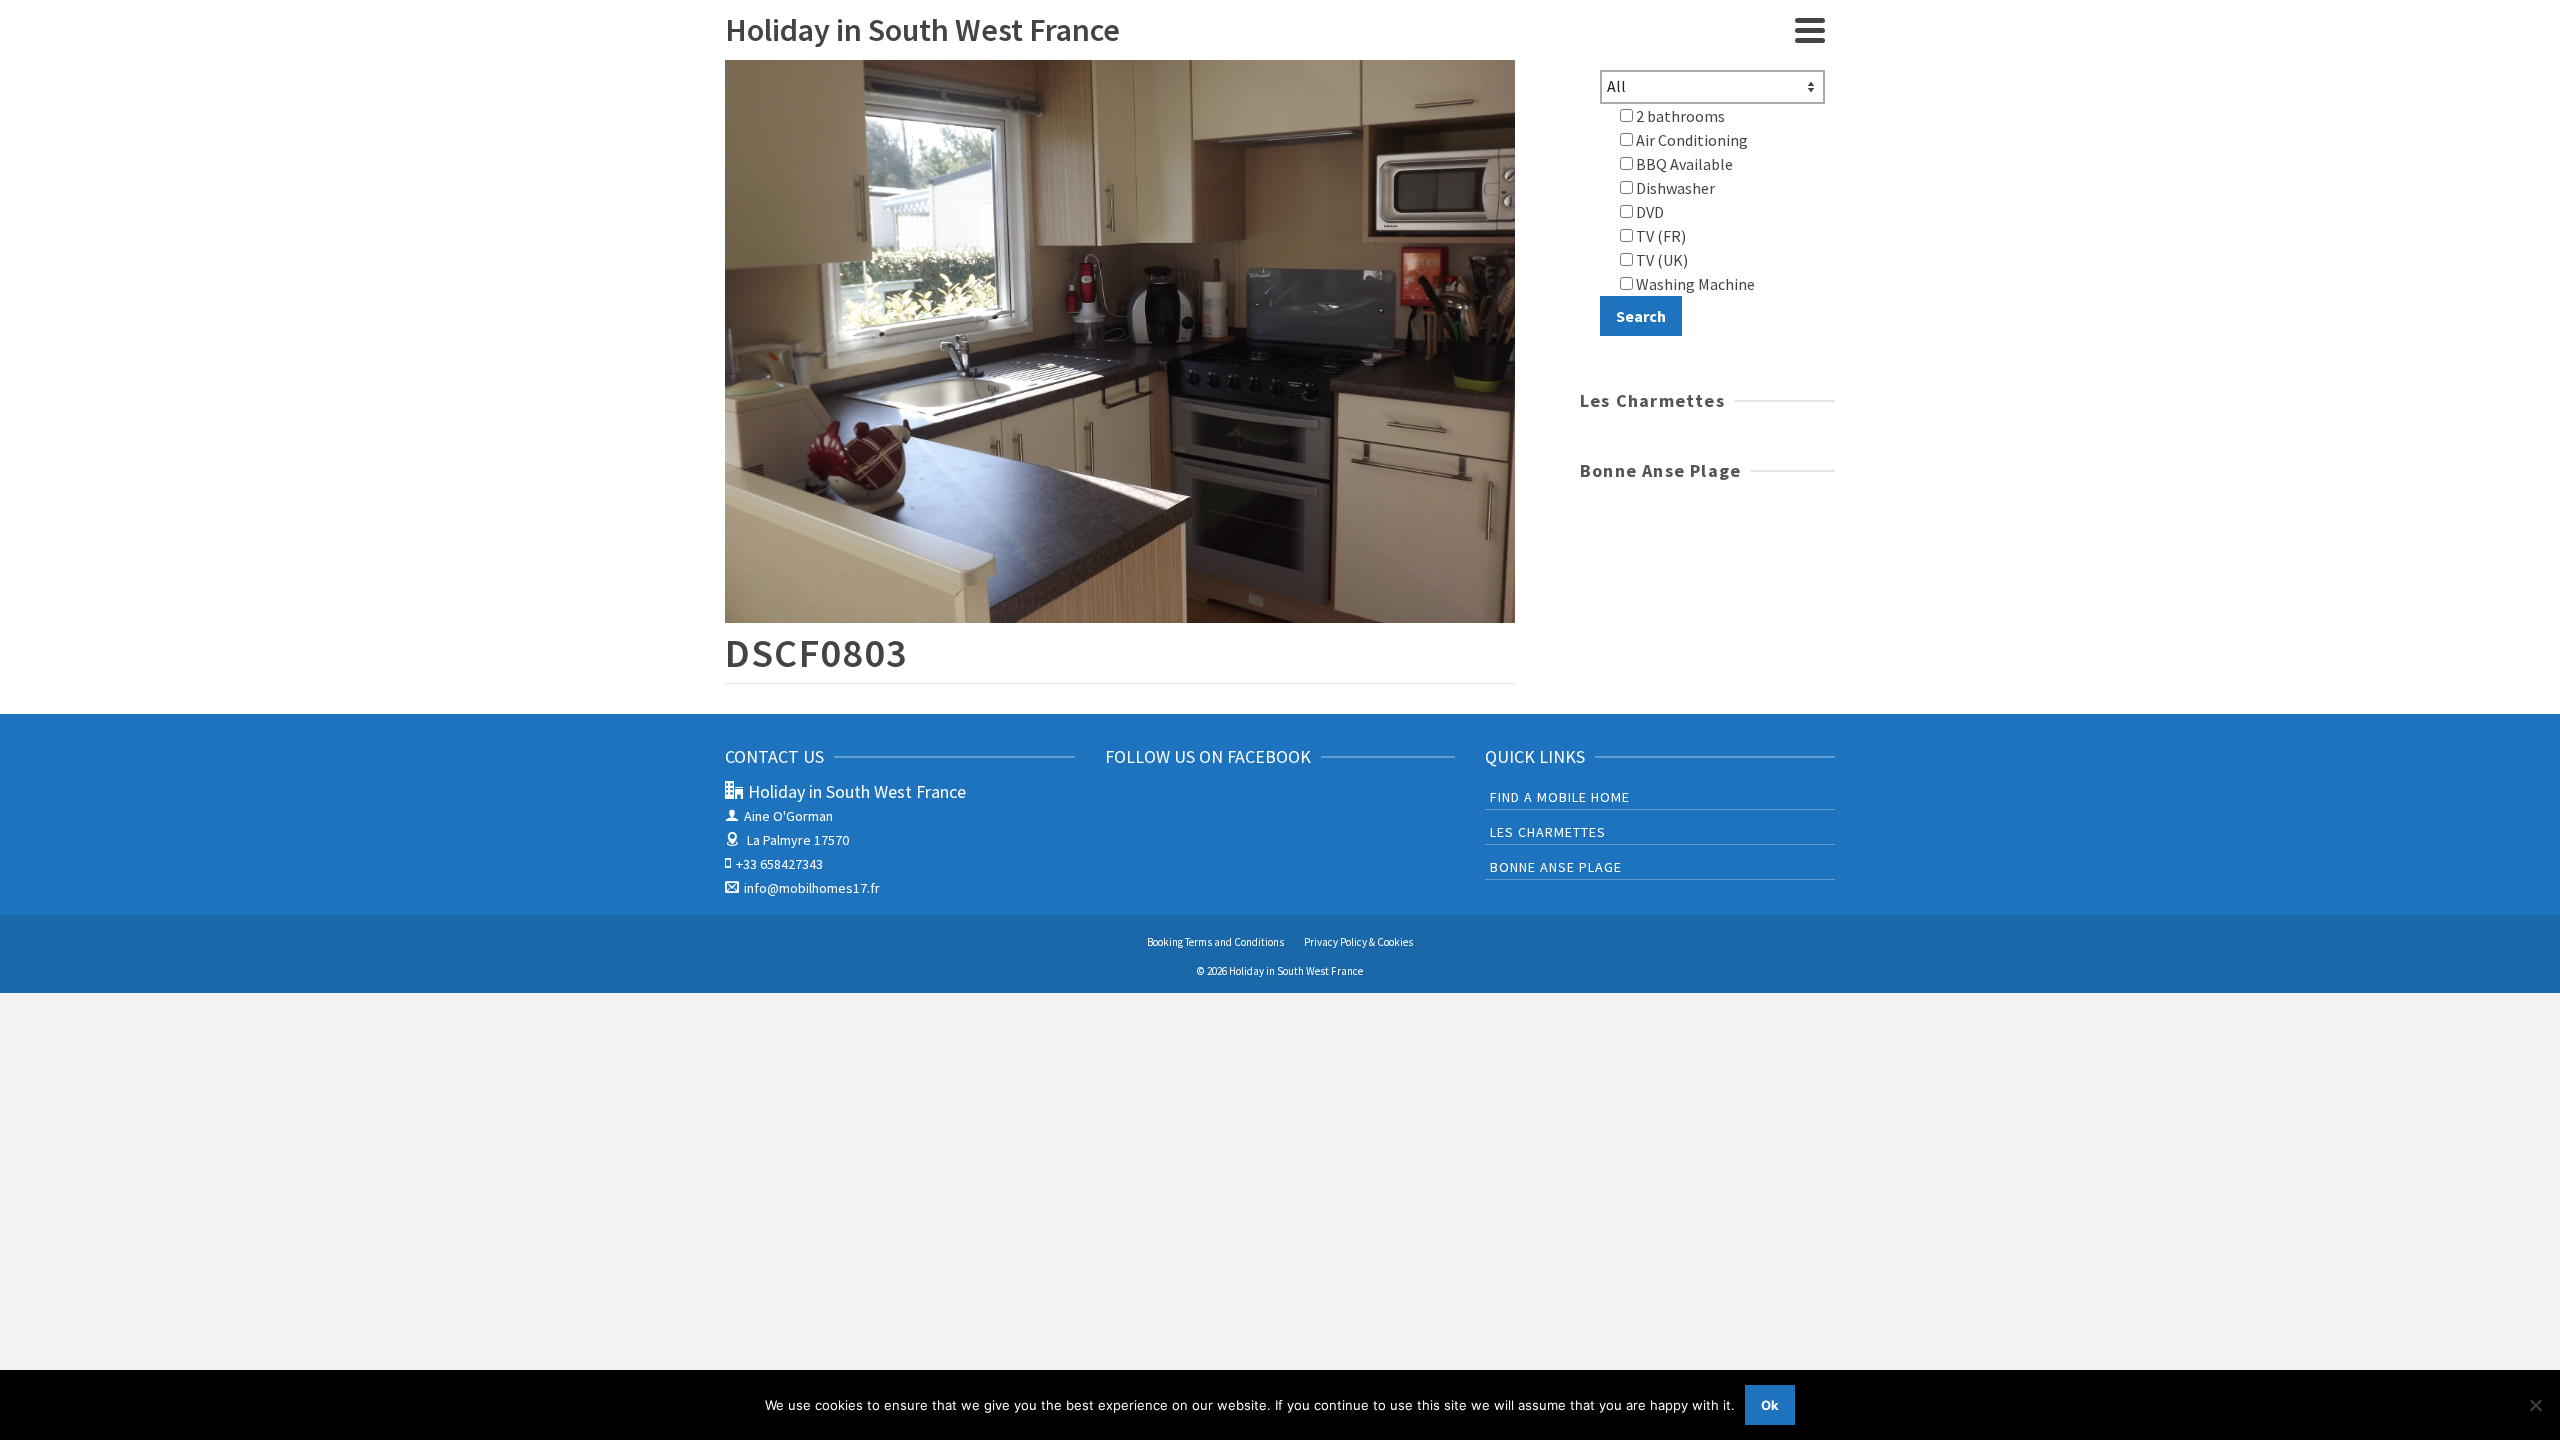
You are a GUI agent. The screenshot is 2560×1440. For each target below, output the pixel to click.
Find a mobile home (1560, 797)
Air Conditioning (1690, 140)
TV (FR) (1659, 236)
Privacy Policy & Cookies (1358, 942)
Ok (1770, 1405)
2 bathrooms (1679, 116)
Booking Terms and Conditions (1215, 942)
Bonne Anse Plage (1556, 867)
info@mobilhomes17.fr (812, 888)
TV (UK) (1660, 260)
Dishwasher (1674, 188)
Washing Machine (1694, 284)
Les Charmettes (1548, 832)
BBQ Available (1683, 164)
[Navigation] (1810, 30)
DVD (1648, 212)
